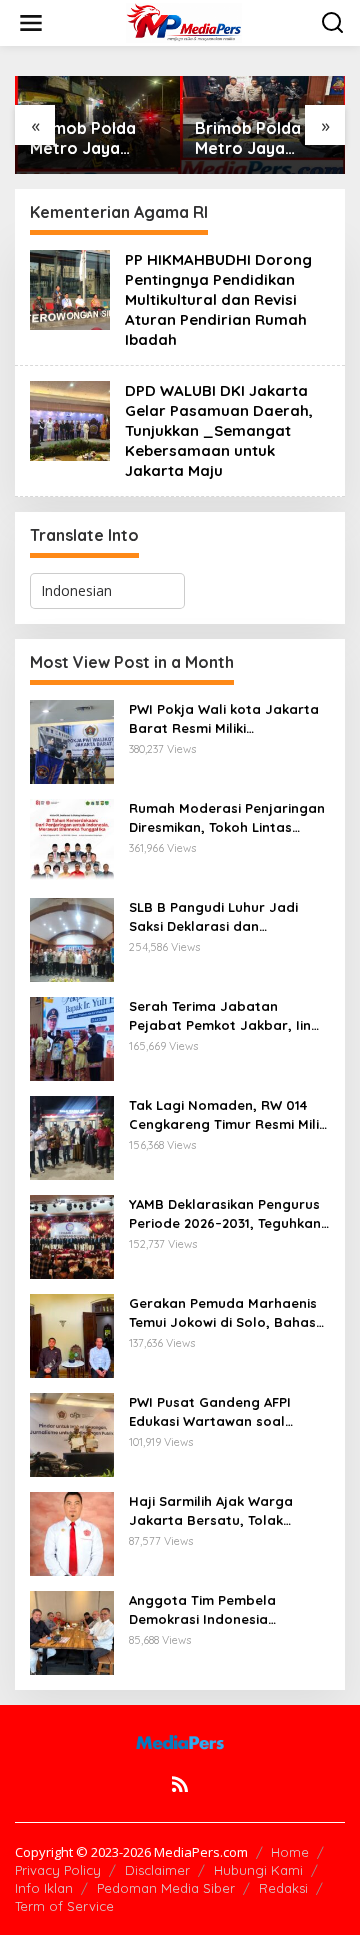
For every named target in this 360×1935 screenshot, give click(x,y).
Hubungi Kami (258, 1870)
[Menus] (31, 23)
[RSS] (180, 1784)
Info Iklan (44, 1888)
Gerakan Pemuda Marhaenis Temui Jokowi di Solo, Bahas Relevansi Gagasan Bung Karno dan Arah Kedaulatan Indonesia (223, 1312)
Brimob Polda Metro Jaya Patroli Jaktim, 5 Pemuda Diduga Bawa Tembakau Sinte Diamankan (95, 139)
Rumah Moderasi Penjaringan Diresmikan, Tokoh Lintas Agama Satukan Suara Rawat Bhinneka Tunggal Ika (227, 817)
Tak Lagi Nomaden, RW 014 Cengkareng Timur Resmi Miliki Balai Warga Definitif (229, 1114)
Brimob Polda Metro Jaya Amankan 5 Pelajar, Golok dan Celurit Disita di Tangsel (261, 139)
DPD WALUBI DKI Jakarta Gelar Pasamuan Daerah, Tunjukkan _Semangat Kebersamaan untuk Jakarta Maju (219, 430)
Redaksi (283, 1888)
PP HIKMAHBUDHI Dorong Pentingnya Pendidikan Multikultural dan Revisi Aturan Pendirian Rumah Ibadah (218, 299)
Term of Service (64, 1906)
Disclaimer (157, 1870)
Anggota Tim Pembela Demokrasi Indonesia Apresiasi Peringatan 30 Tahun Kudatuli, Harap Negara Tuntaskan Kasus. (213, 1609)
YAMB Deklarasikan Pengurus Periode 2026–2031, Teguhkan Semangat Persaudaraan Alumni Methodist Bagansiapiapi (225, 1213)
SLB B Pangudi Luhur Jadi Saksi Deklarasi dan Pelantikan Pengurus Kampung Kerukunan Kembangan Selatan (213, 916)
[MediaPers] (184, 21)
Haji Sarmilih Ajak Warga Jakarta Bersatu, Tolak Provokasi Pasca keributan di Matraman (226, 1510)
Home (290, 1852)
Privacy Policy (58, 1870)
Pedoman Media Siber (166, 1888)
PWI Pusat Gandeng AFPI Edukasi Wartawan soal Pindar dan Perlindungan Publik (211, 1411)
